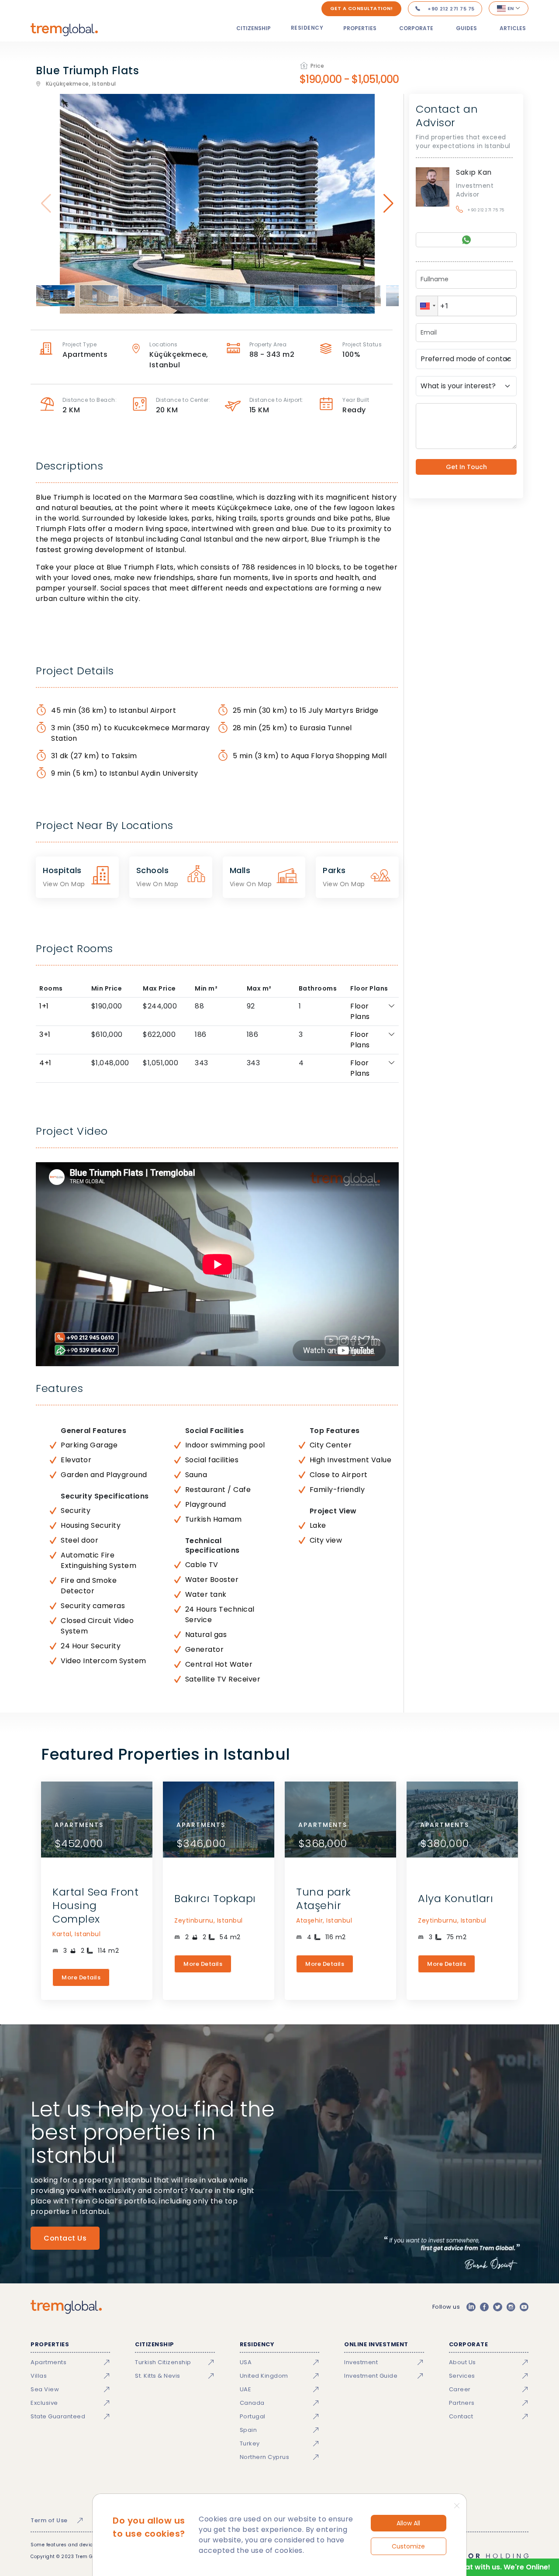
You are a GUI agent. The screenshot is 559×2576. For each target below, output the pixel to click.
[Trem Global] (66, 2307)
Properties (360, 28)
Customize (408, 2546)
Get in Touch (466, 467)
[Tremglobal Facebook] (484, 2307)
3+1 (45, 1034)
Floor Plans (360, 1011)
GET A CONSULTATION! (362, 8)
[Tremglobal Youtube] (524, 2307)
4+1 (45, 1063)
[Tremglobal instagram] (511, 2307)
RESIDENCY (307, 28)
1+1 (44, 1006)
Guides (466, 28)
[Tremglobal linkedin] (471, 2307)
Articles (513, 28)
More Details (81, 1977)
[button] (427, 306)
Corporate (416, 28)
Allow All (408, 2523)
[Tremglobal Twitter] (497, 2307)
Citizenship (254, 28)
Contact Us (65, 2238)
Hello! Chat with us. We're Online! (492, 2567)
